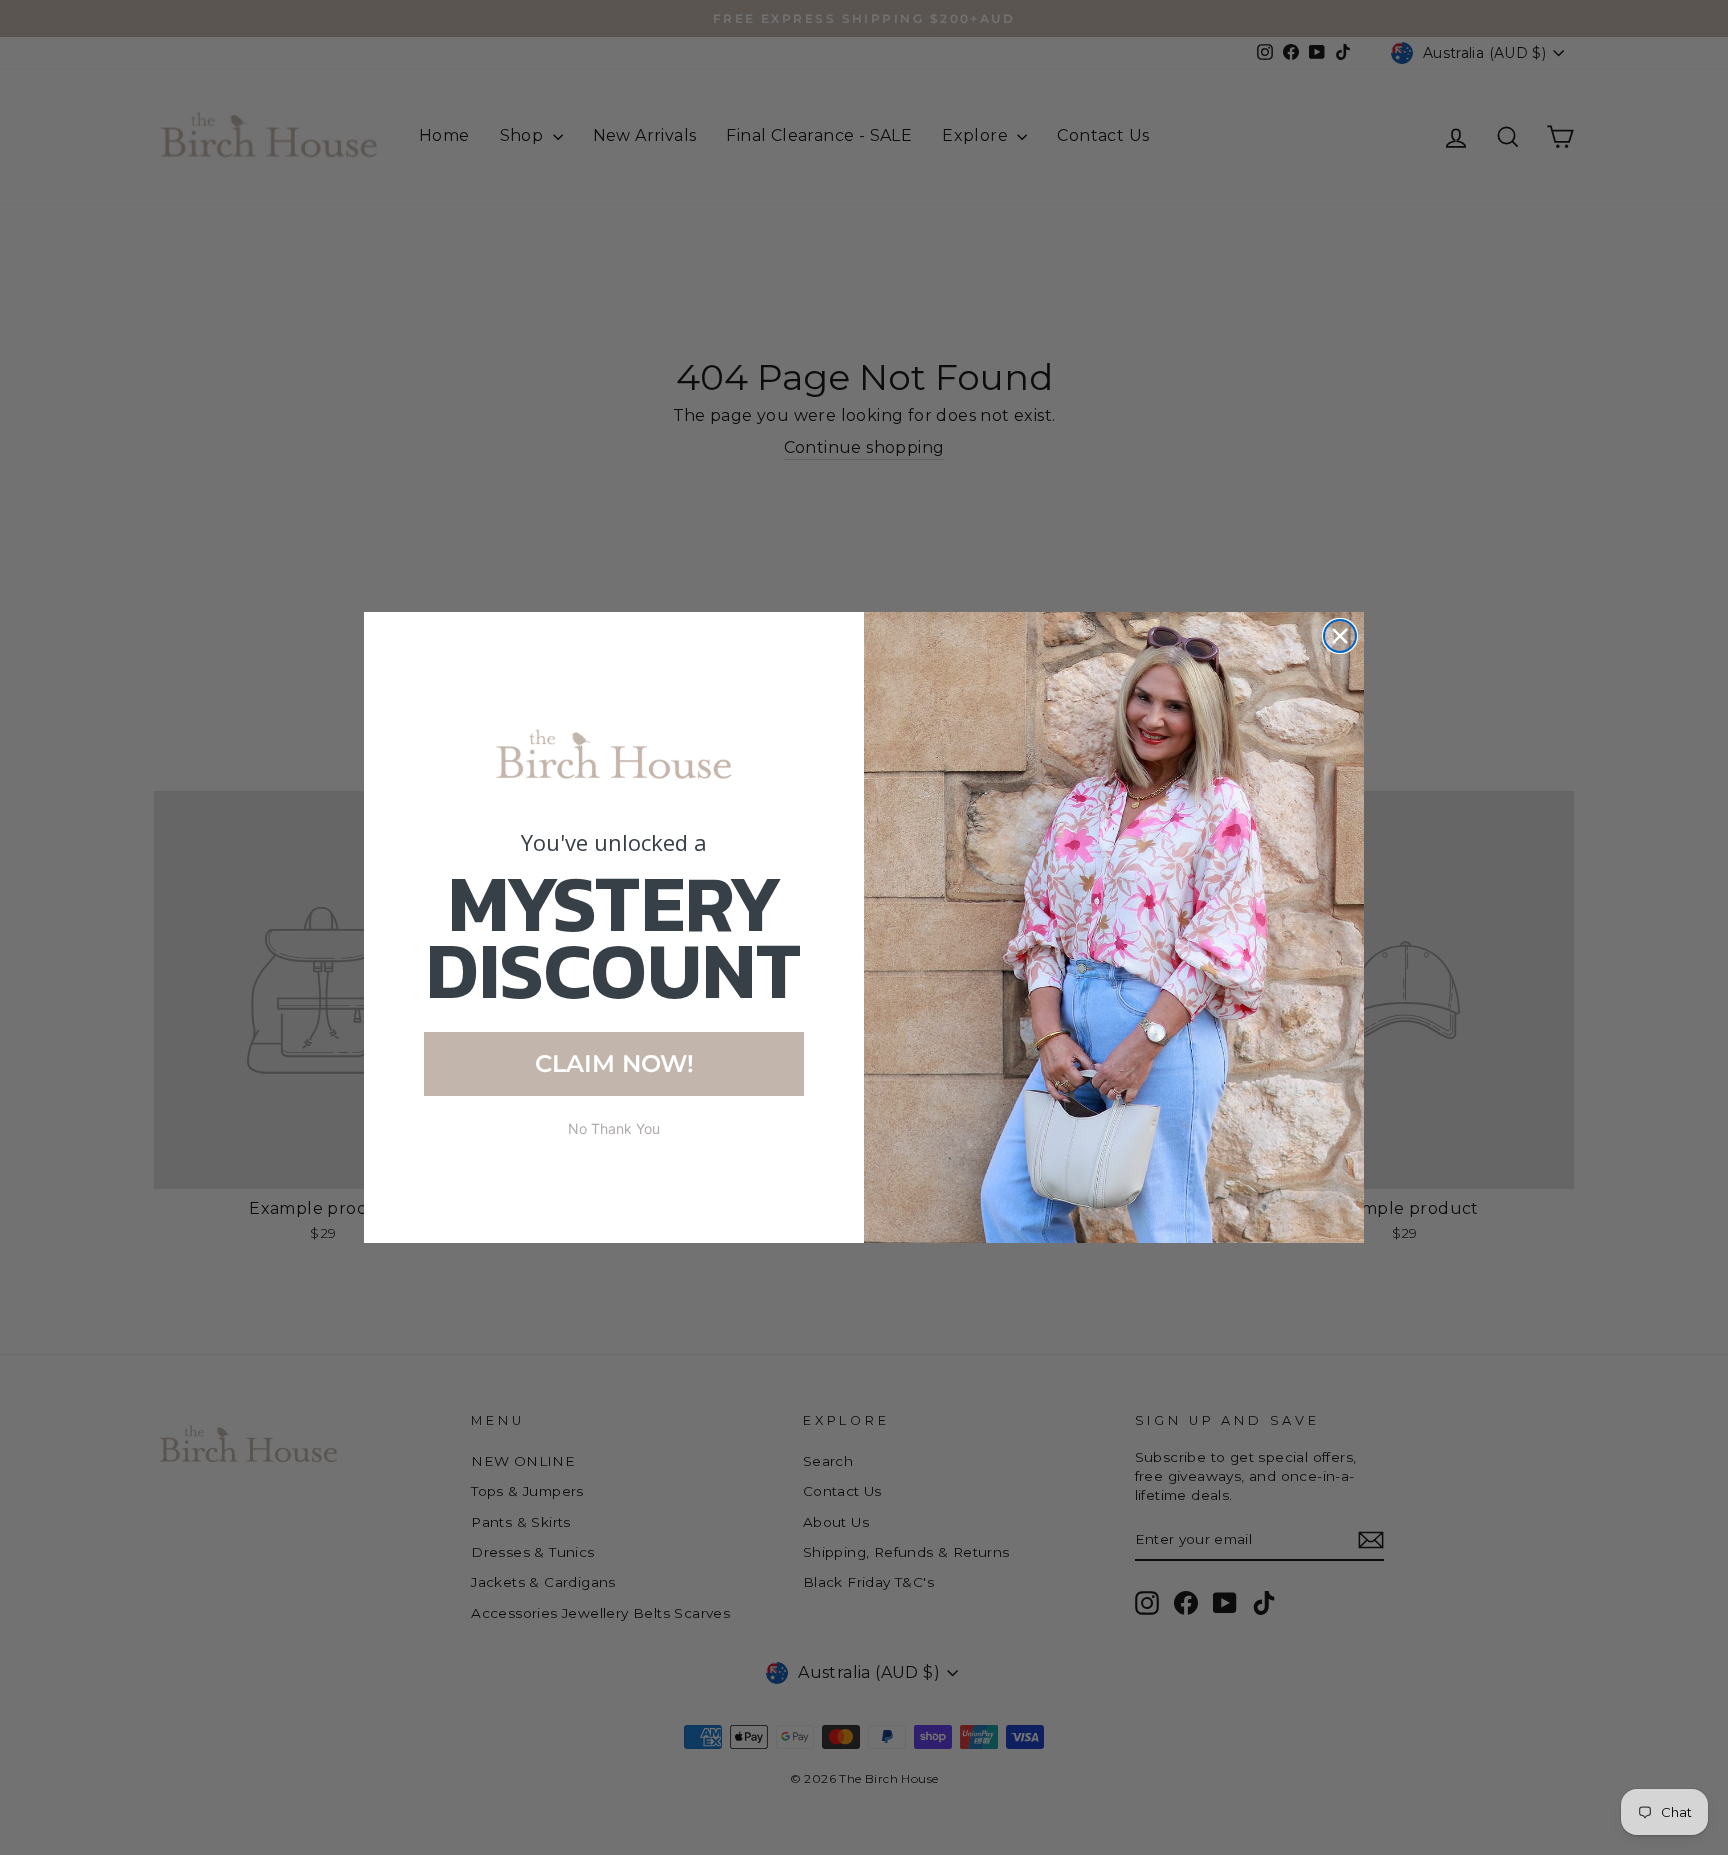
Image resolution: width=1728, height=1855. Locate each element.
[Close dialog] (1340, 636)
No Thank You (614, 1128)
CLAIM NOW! (614, 1063)
